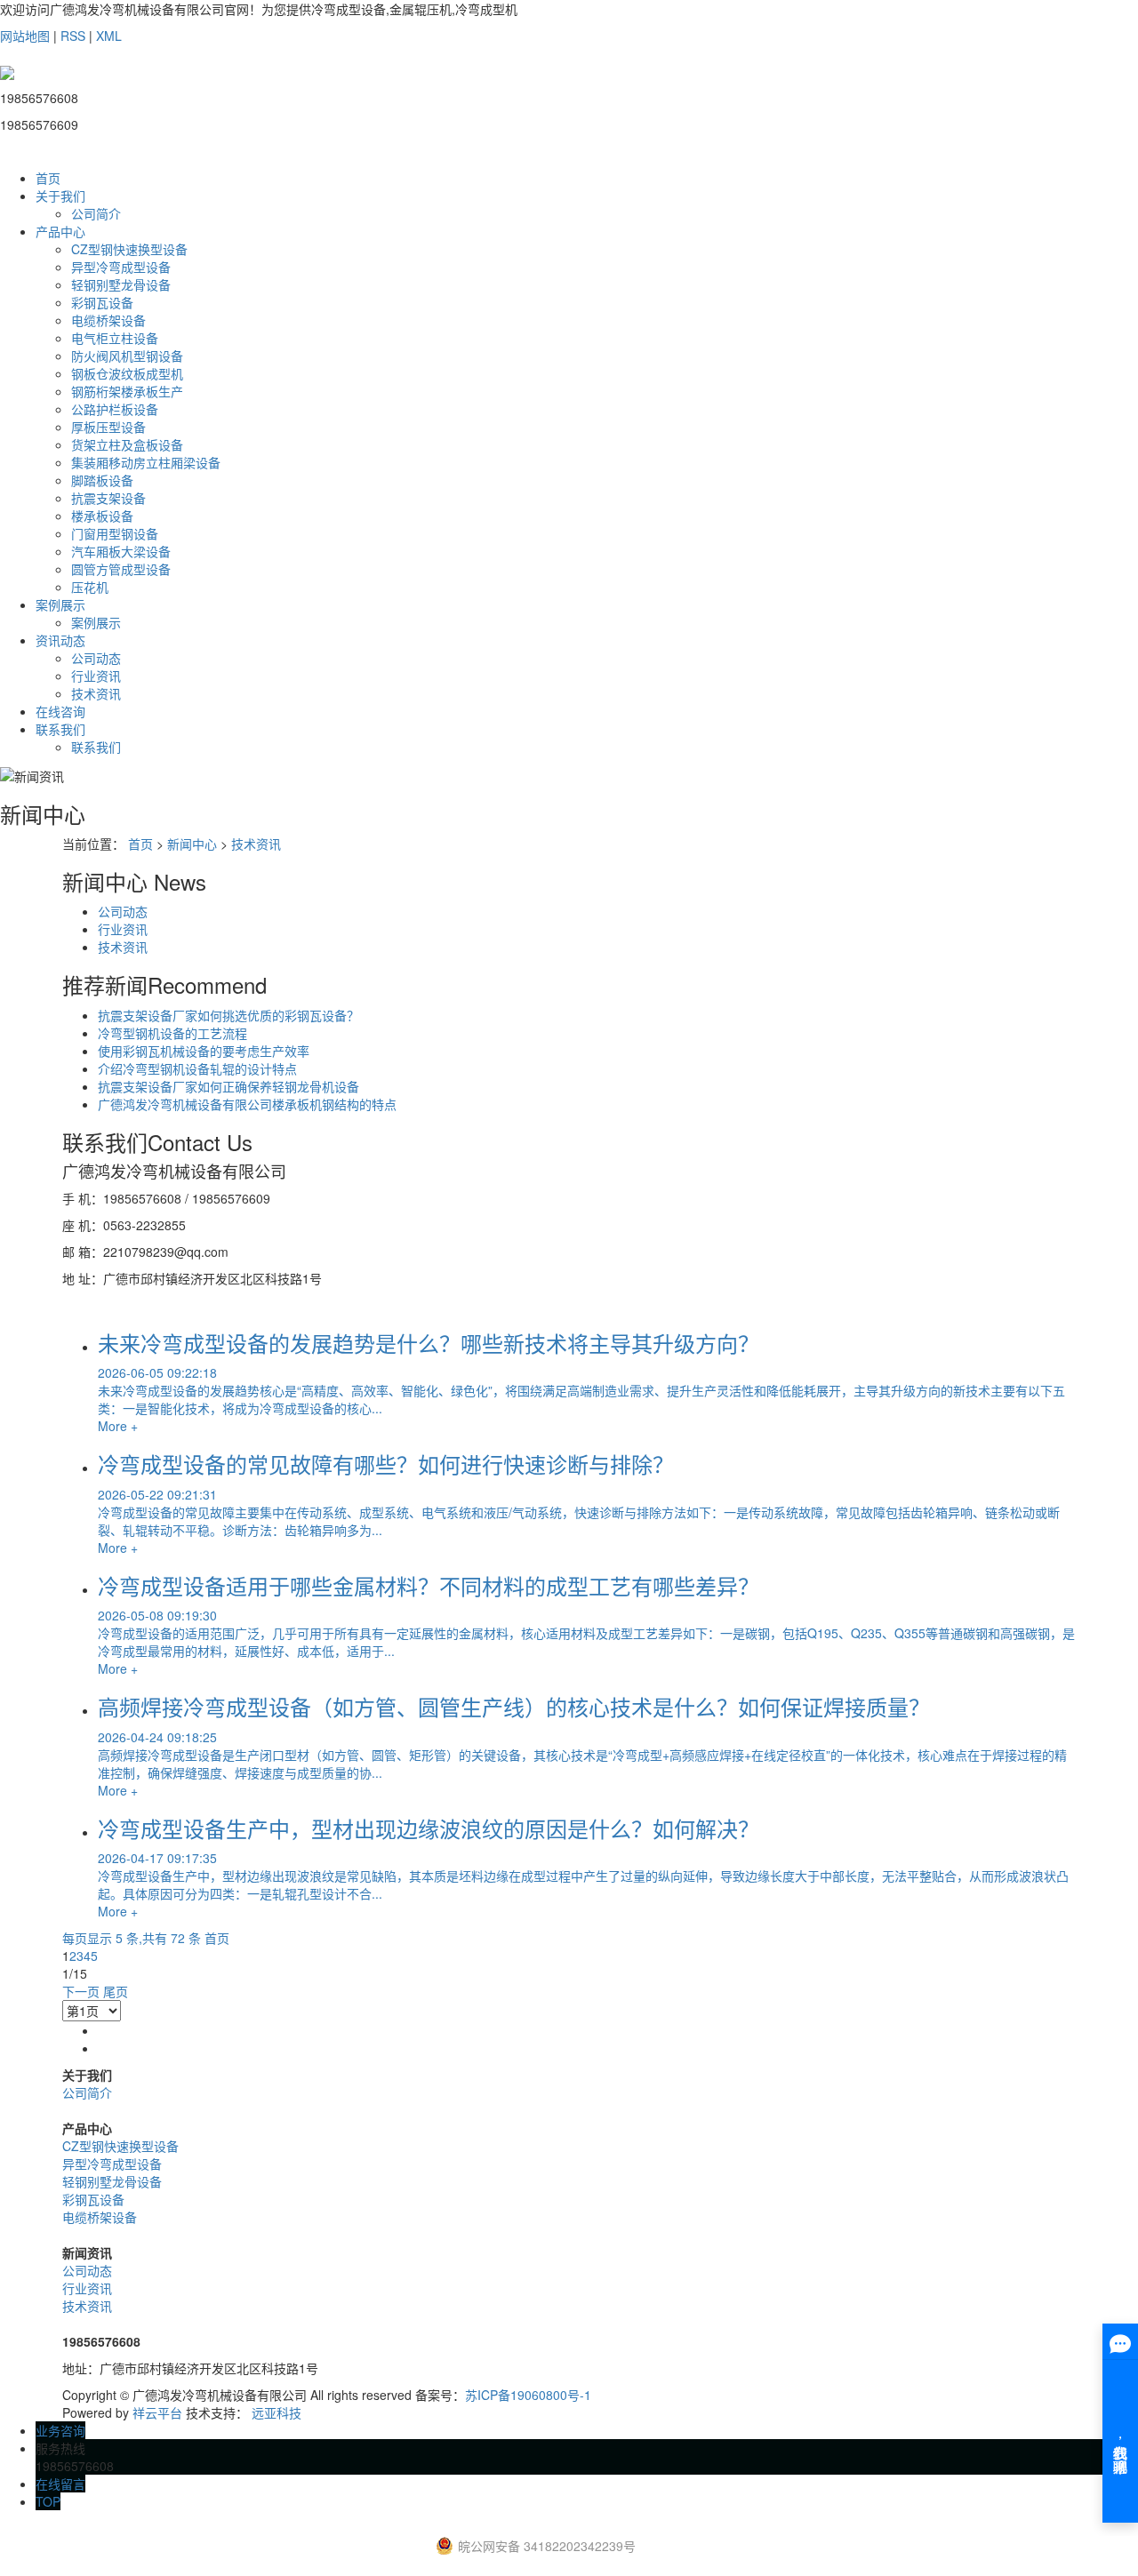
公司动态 (96, 658)
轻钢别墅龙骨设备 (121, 284)
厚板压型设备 (108, 427)
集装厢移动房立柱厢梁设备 (146, 462)
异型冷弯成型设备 (121, 267)
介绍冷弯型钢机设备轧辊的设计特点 (197, 1068)
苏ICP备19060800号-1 (528, 2395)
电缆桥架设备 (108, 320)
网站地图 (25, 36)
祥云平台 (157, 2412)
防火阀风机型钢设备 (127, 356)
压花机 (90, 587)
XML (109, 36)
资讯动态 (60, 640)
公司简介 (96, 213)
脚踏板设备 (102, 480)
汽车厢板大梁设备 (121, 551)
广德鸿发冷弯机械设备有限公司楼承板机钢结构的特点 (247, 1104)
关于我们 (60, 196)
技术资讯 (96, 693)
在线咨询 (60, 711)
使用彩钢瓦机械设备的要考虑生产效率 (204, 1051)
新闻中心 (192, 844)
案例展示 (60, 604)
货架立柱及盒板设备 (127, 444)
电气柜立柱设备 (115, 338)
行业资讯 (96, 676)
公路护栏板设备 (115, 409)
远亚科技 (276, 2412)
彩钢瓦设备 (102, 302)
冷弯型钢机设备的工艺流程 (172, 1033)
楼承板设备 (102, 516)
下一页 (81, 1991)
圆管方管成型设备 (121, 569)
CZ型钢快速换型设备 (129, 249)
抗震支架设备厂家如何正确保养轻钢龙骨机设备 (228, 1086)
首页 (48, 178)
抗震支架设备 (108, 498)
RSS (73, 36)
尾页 (116, 1991)
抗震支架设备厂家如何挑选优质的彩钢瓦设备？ (228, 1015)
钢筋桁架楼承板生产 (127, 391)
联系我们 (60, 729)
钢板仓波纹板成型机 (127, 373)
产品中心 (60, 231)
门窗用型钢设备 (115, 533)
